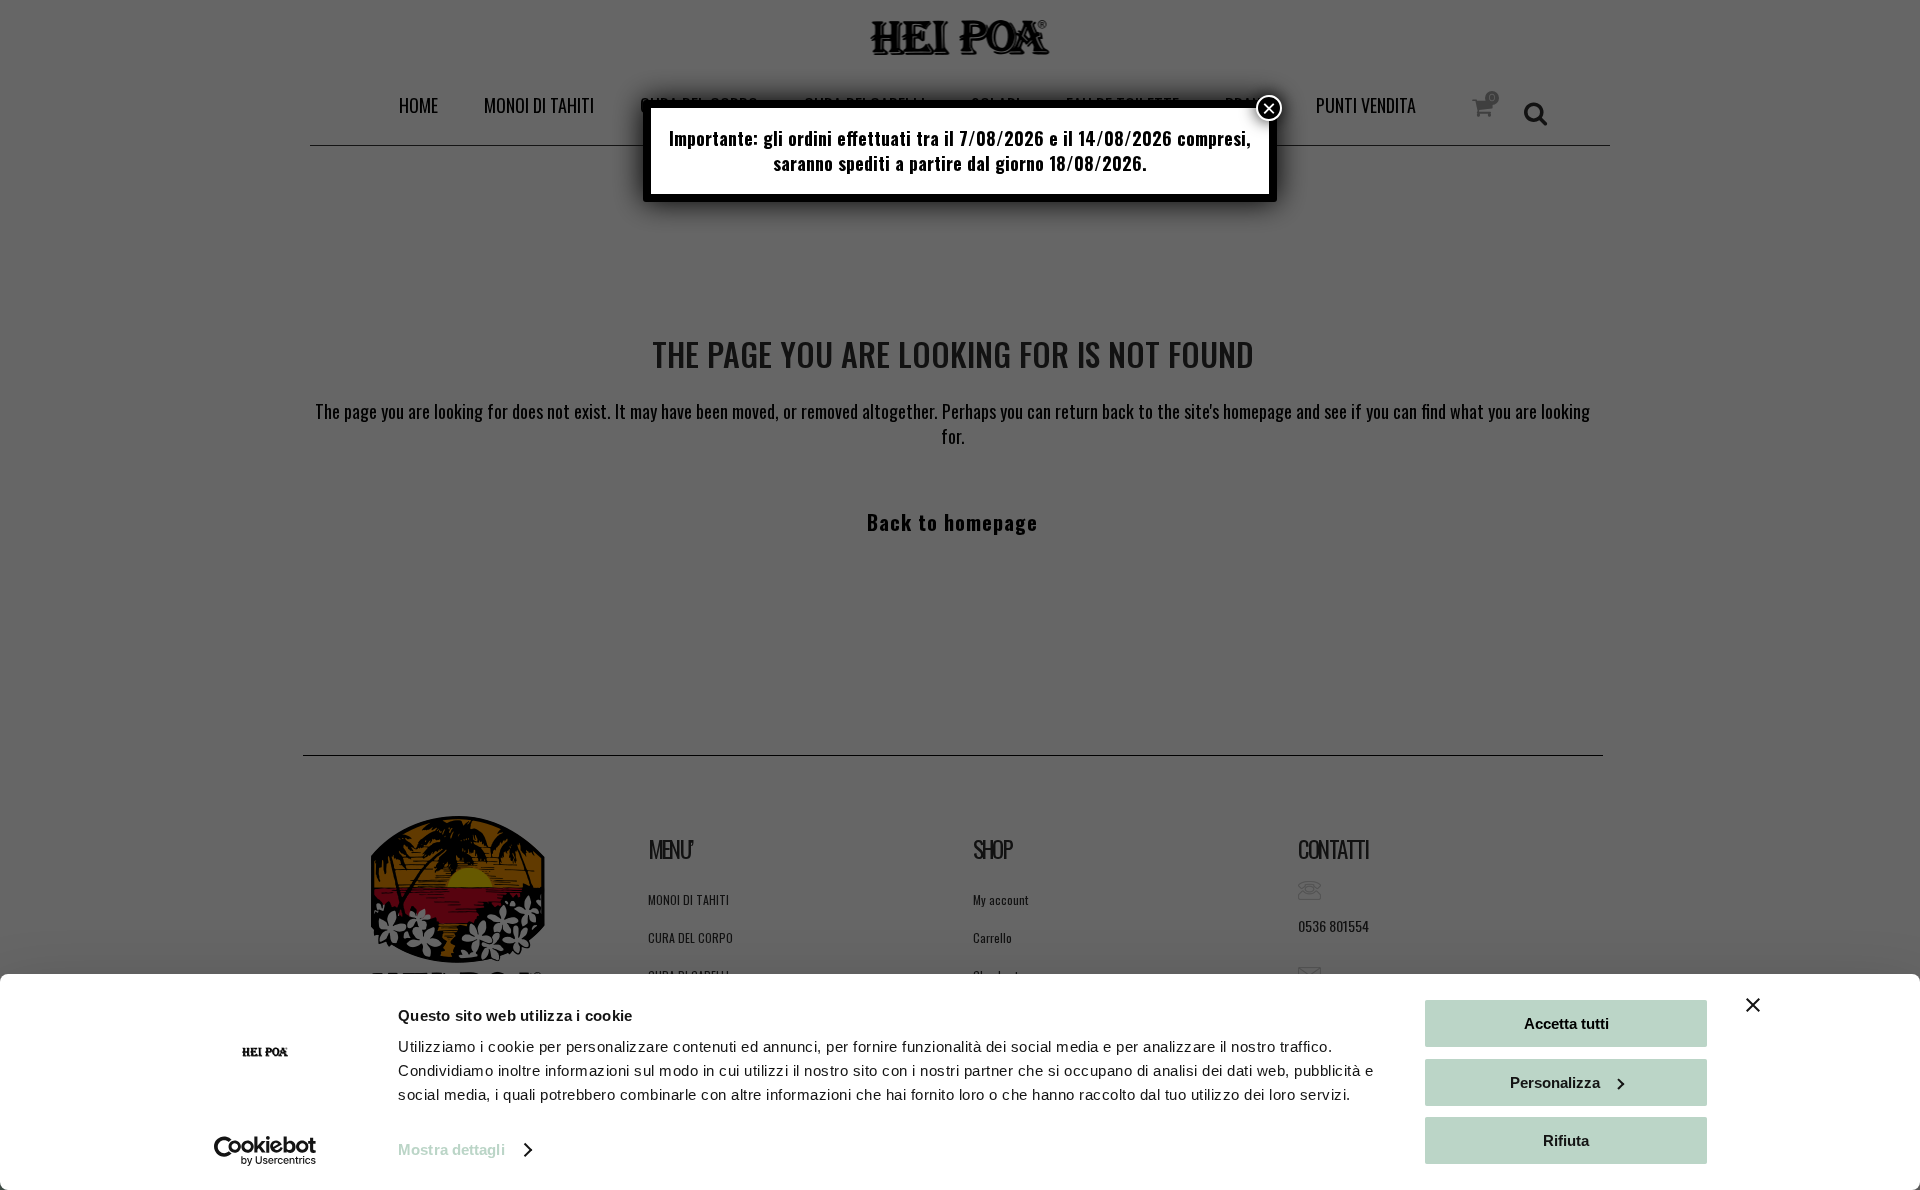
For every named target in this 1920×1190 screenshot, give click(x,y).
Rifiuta (1566, 1140)
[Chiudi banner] (1753, 1005)
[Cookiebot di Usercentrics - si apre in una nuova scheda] (265, 1151)
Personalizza (1555, 1082)
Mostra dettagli (451, 1149)
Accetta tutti (1566, 1023)
